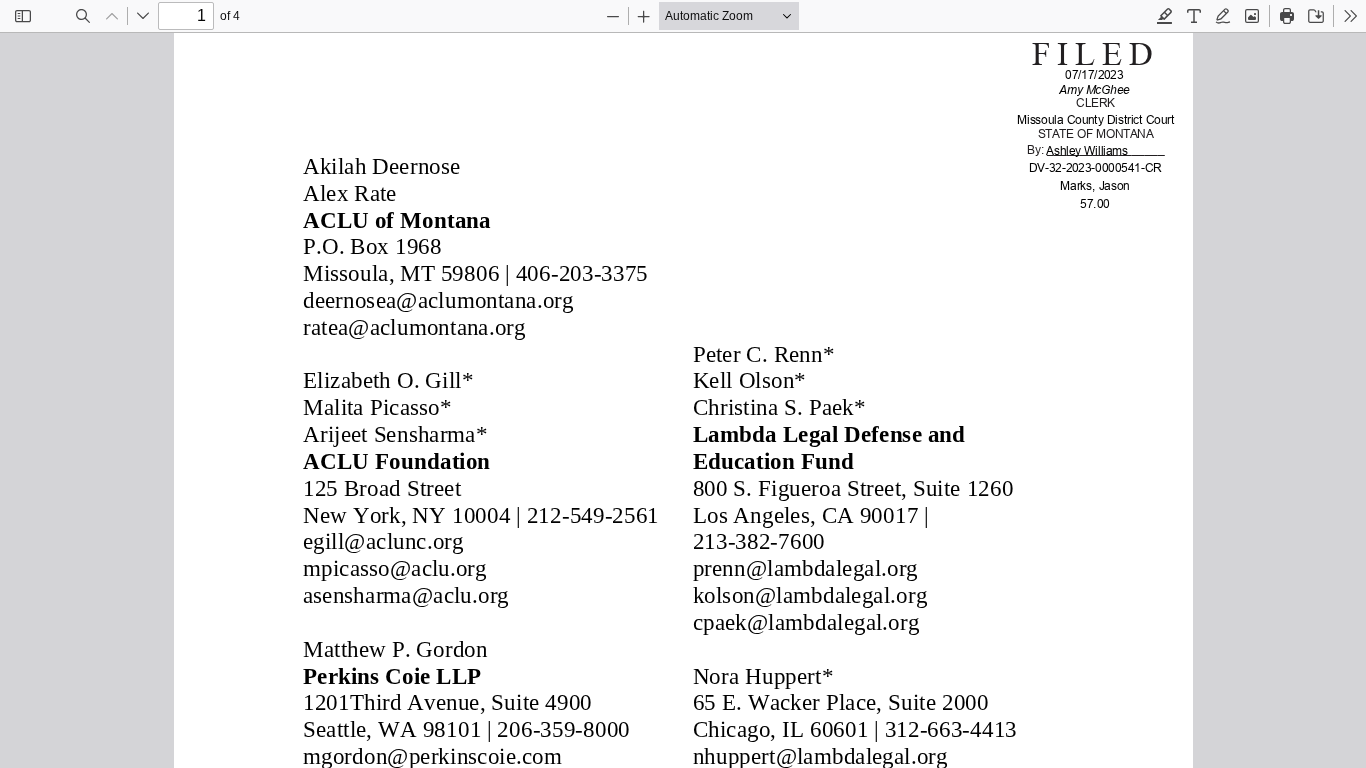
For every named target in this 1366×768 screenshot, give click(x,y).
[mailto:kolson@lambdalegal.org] (808, 594)
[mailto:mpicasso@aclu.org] (394, 567)
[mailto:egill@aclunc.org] (382, 541)
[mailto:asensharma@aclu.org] (405, 594)
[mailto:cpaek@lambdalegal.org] (804, 621)
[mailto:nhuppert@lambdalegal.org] (818, 755)
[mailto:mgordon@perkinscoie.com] (431, 755)
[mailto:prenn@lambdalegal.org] (803, 567)
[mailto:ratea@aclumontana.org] (413, 326)
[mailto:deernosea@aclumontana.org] (437, 300)
